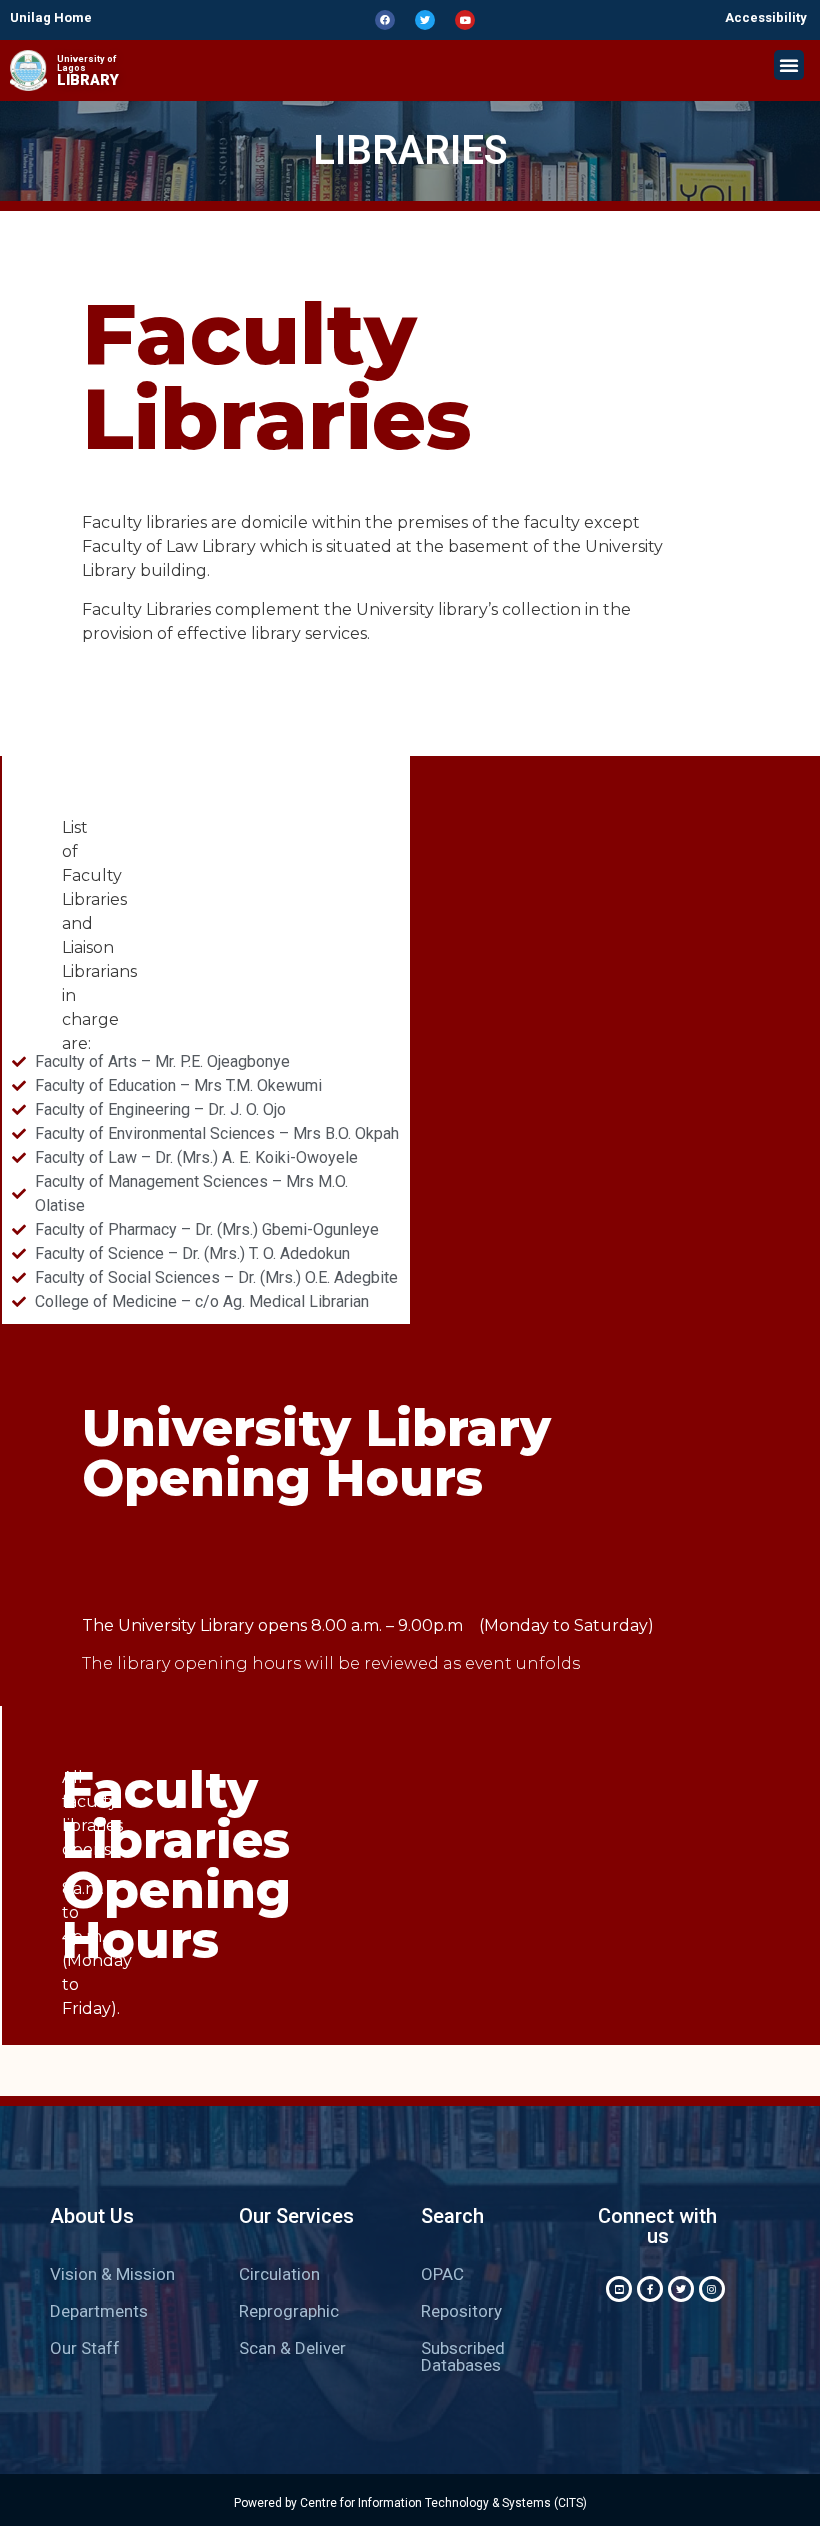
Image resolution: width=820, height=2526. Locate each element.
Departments (99, 2311)
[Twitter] (425, 20)
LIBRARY (88, 80)
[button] (789, 65)
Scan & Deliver (292, 2348)
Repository (461, 2311)
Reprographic (289, 2311)
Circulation (279, 2274)
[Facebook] (385, 20)
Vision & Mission (112, 2274)
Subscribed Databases (463, 2356)
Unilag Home (51, 17)
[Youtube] (465, 20)
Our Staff (85, 2348)
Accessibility (766, 17)
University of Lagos (86, 63)
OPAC (442, 2274)
